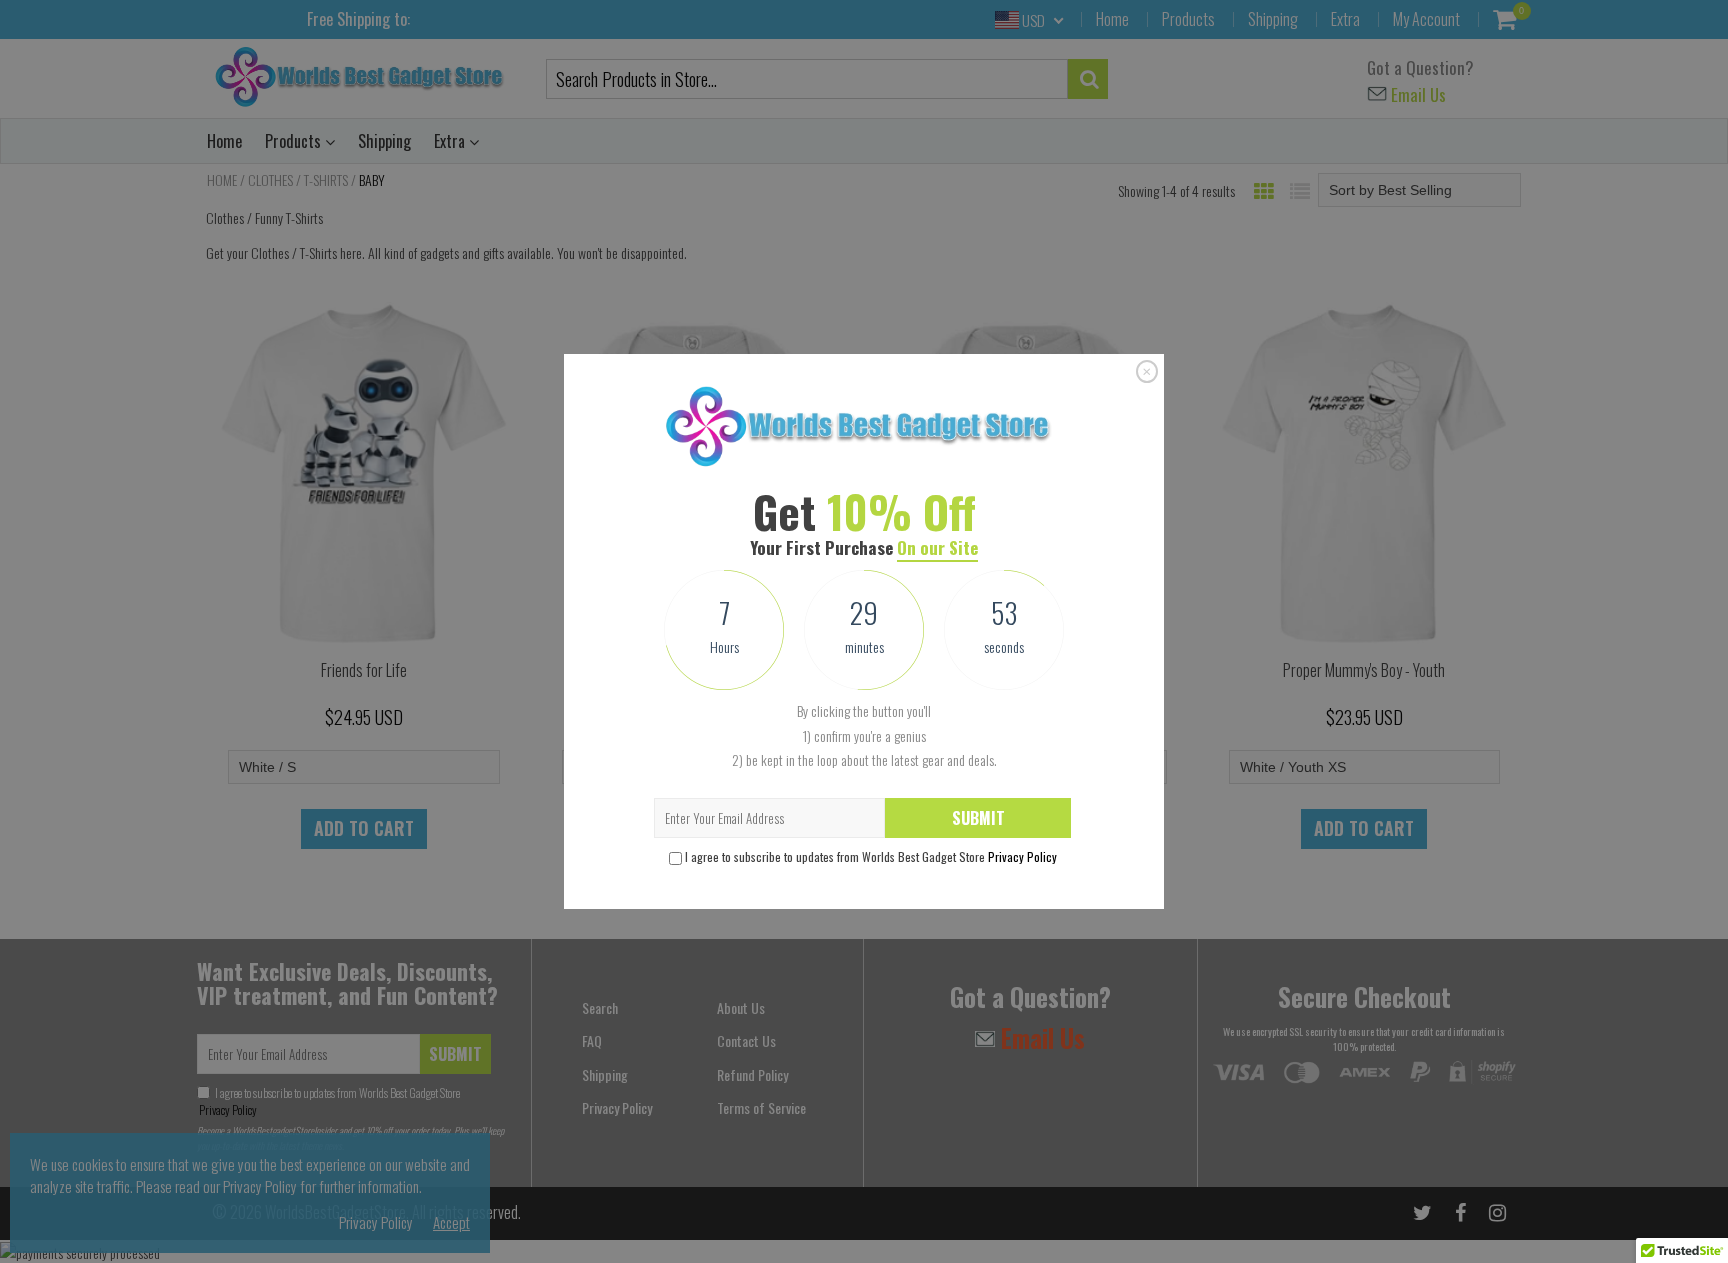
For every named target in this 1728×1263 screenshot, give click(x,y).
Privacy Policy (1022, 856)
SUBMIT (978, 818)
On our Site (937, 547)
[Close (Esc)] (1147, 372)
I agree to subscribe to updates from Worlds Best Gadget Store (871, 856)
